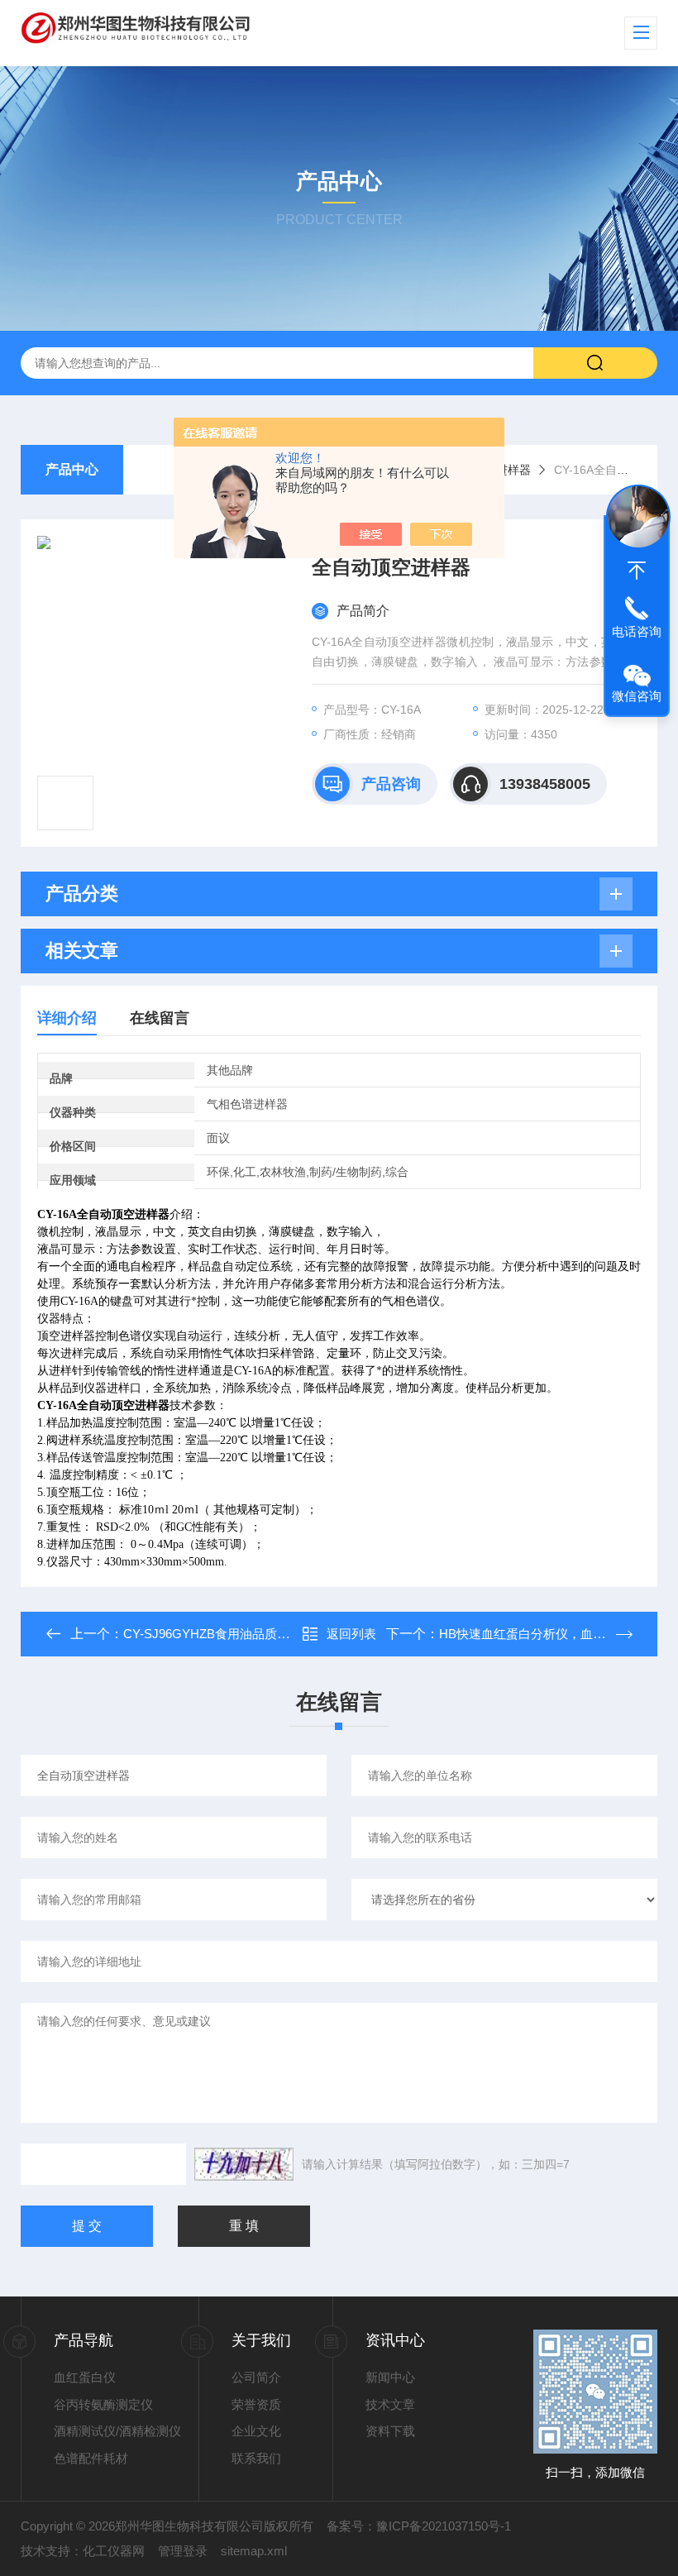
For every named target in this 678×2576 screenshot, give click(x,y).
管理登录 (183, 2551)
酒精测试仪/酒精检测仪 (117, 2431)
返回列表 (351, 1634)
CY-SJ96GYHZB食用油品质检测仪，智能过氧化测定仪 (275, 1634)
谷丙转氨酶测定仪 (103, 2404)
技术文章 (390, 2404)
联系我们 (256, 2458)
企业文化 (256, 2431)
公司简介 (256, 2377)
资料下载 (390, 2431)
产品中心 (72, 469)
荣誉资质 (256, 2404)
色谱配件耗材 (91, 2458)
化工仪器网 (114, 2551)
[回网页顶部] (637, 571)
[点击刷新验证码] (244, 2164)
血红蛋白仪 (85, 2377)
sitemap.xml (254, 2551)
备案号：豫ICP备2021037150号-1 (419, 2526)
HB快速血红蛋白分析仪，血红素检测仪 (547, 1634)
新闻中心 (390, 2377)
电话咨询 (637, 631)
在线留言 (160, 1018)
